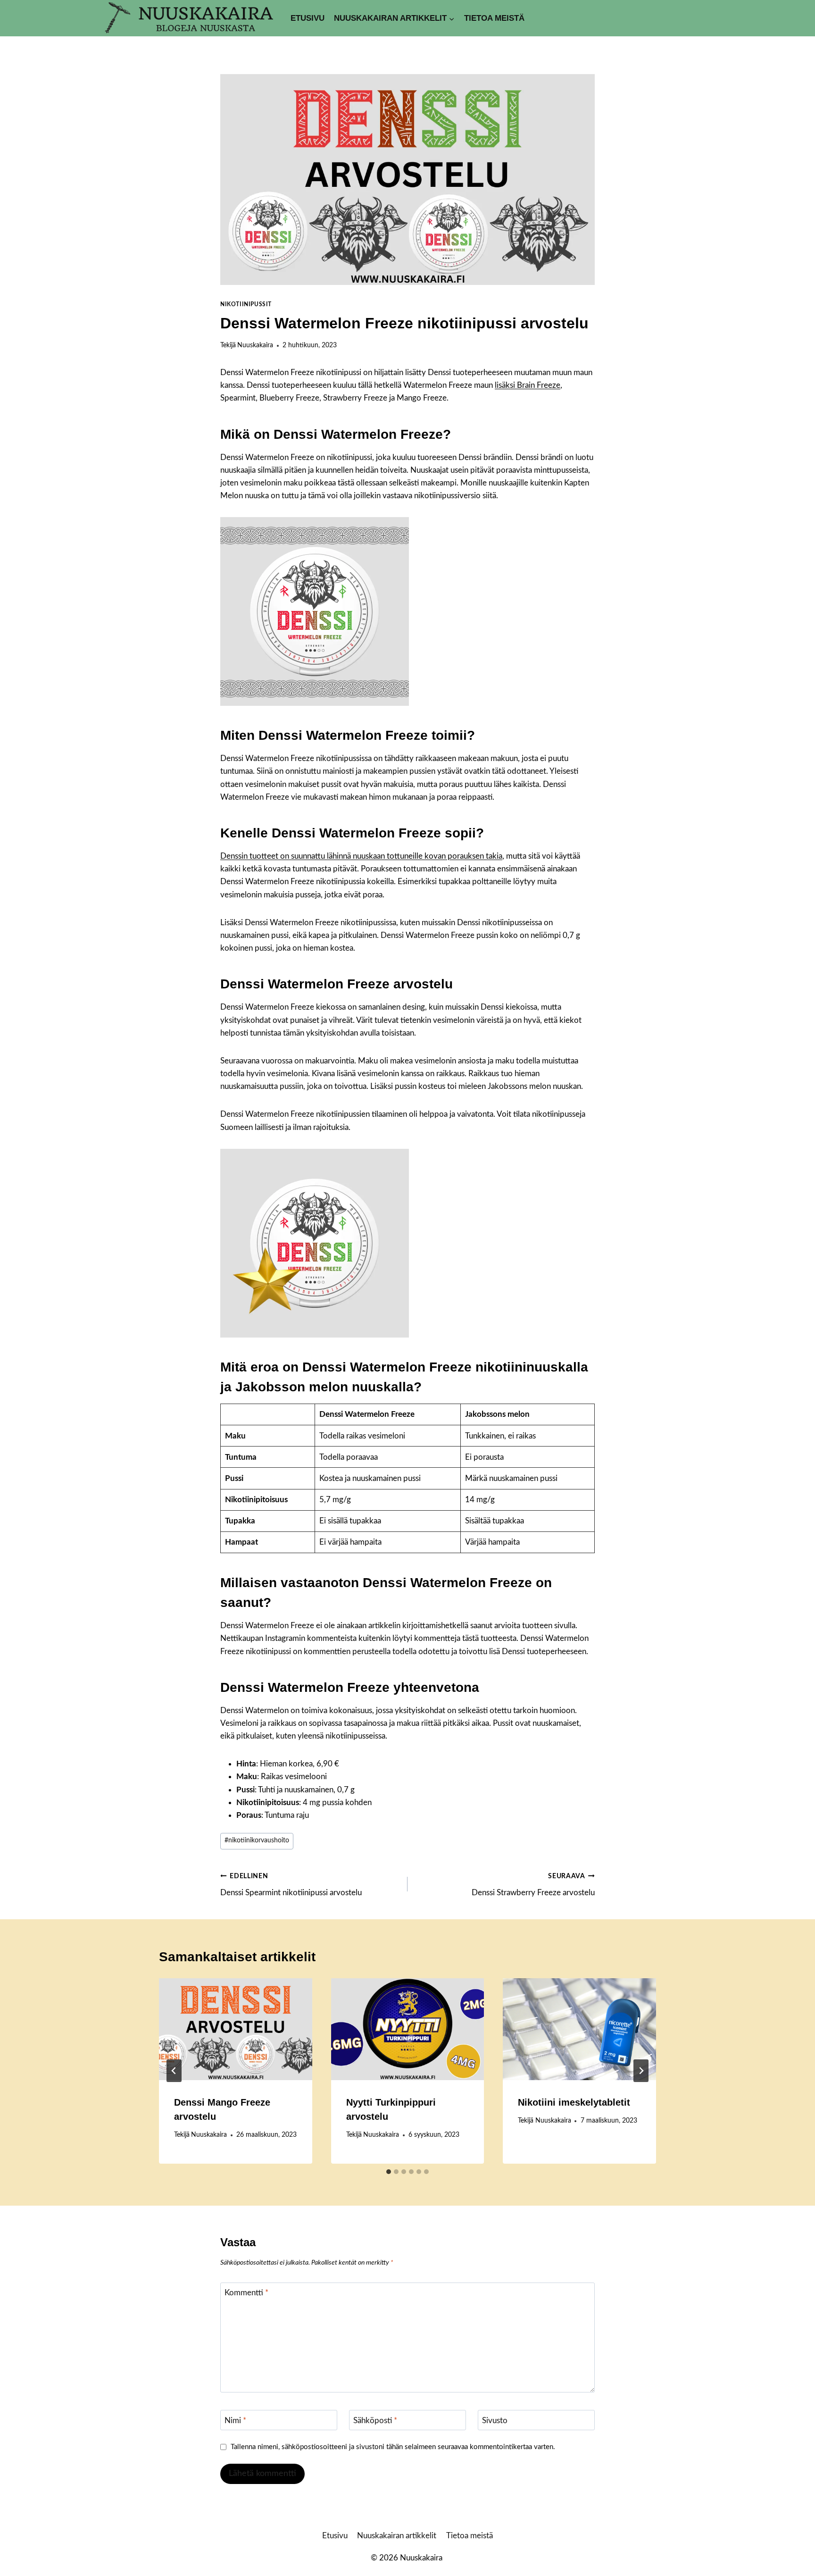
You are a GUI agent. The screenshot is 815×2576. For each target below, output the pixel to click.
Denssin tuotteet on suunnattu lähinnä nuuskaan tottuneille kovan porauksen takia (361, 856)
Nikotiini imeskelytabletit (574, 2102)
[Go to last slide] (174, 2071)
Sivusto (495, 2420)
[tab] (389, 2172)
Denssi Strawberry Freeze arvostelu (533, 1885)
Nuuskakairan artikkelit (397, 2536)
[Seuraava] (641, 2071)
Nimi (235, 2420)
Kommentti (246, 2293)
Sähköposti (375, 2420)
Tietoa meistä (494, 18)
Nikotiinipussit (246, 304)
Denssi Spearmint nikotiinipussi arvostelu (291, 1885)
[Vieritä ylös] (791, 2562)
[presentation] (236, 2029)
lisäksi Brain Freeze (528, 385)
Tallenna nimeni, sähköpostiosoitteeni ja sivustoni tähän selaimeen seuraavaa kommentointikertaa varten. (393, 2447)
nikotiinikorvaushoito (257, 1840)
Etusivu (308, 18)
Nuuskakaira (255, 345)
